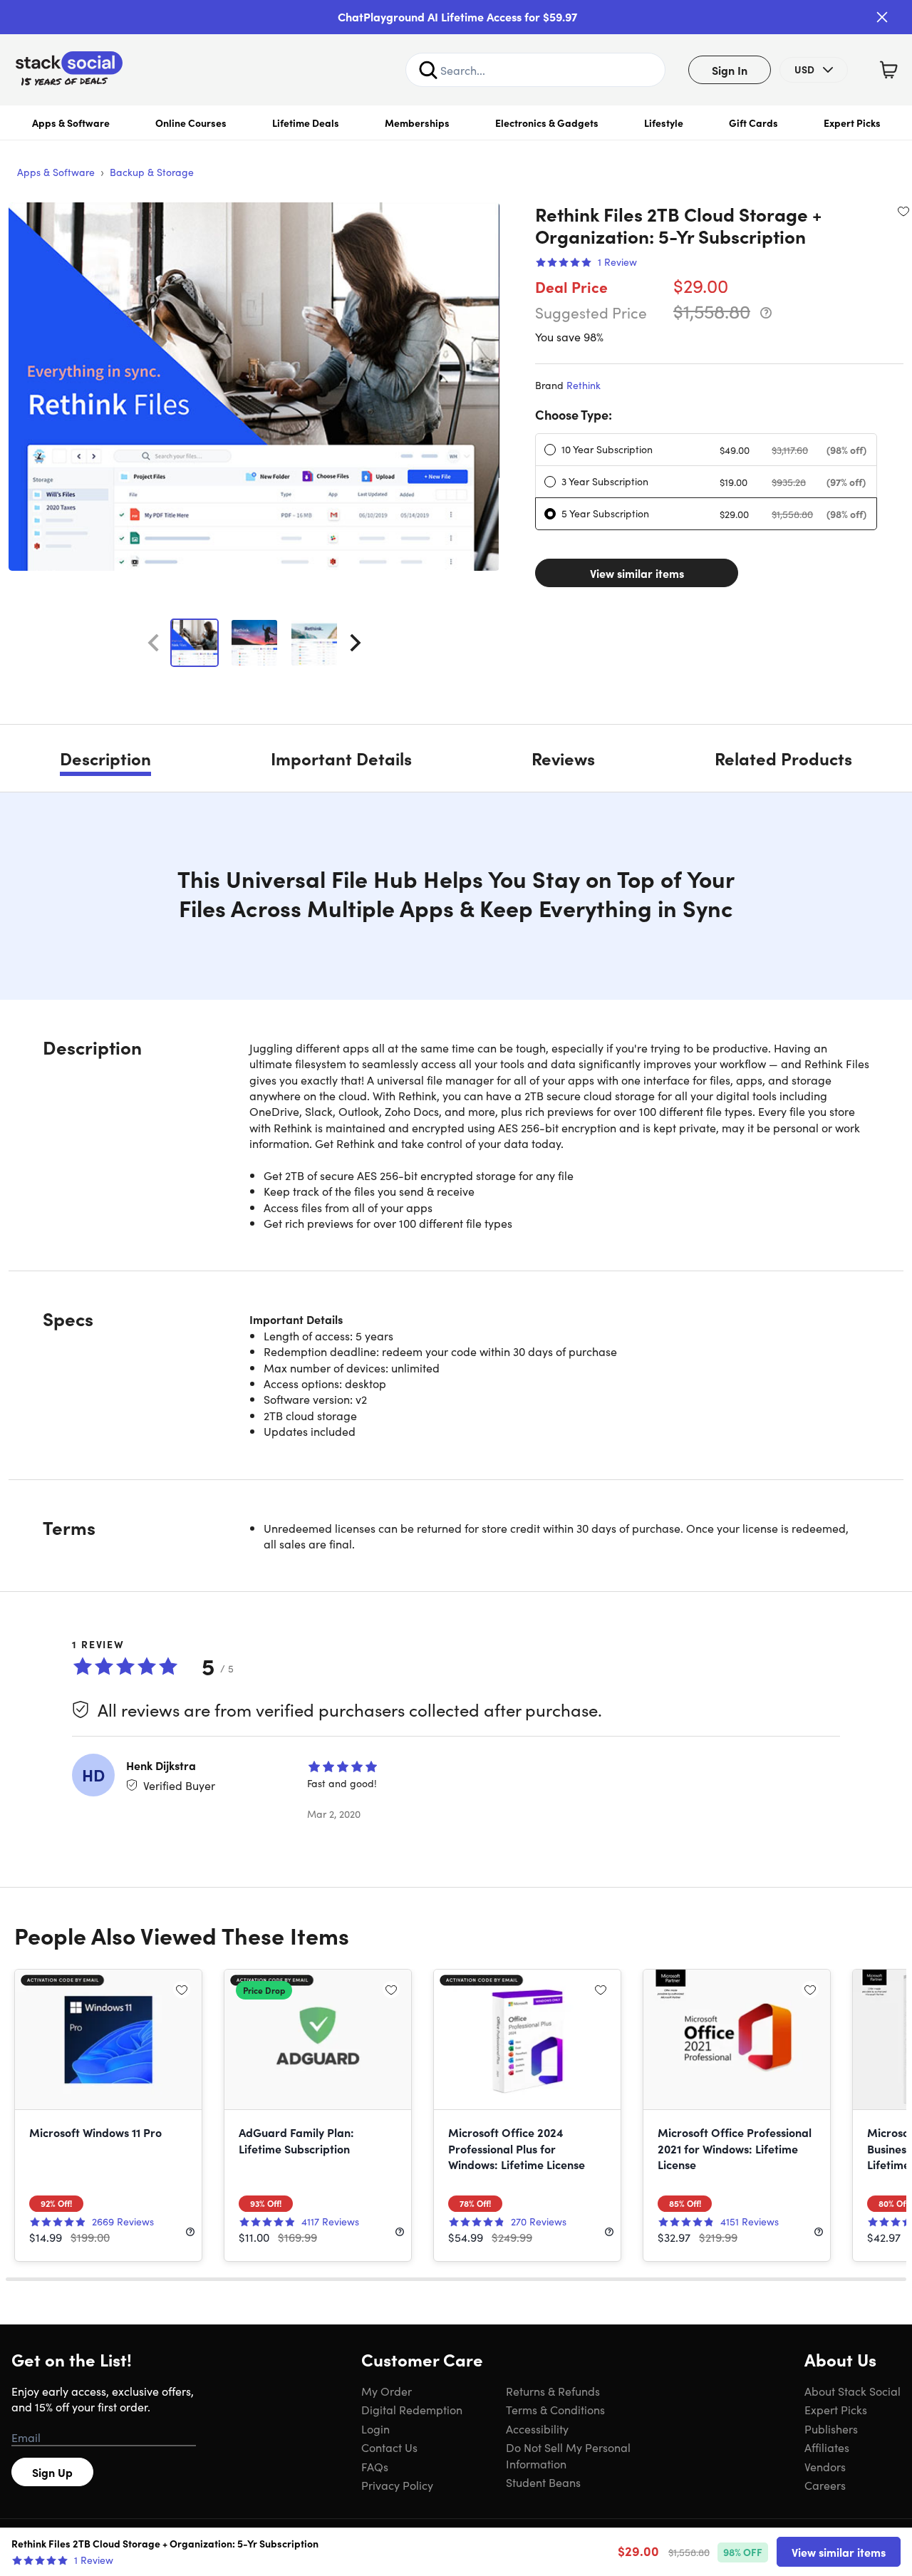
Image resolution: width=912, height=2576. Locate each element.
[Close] (882, 17)
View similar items (637, 573)
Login (375, 2428)
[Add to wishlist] (903, 211)
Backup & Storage (152, 172)
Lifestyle (664, 123)
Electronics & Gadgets (547, 123)
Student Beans (543, 2482)
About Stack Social (853, 2391)
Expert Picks (852, 123)
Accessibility (537, 2428)
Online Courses (191, 123)
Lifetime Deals (306, 123)
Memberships (417, 123)
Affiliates (827, 2447)
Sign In (730, 70)
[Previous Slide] (153, 643)
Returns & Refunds (553, 2391)
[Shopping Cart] (888, 70)
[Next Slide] (356, 643)
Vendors (825, 2466)
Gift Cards (753, 123)
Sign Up (52, 2472)
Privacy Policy (397, 2485)
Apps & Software (71, 123)
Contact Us (389, 2447)
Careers (825, 2485)
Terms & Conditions (555, 2409)
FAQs (375, 2466)
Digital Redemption (412, 2409)
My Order (387, 2391)
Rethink (584, 385)
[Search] (428, 70)
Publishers (831, 2428)
